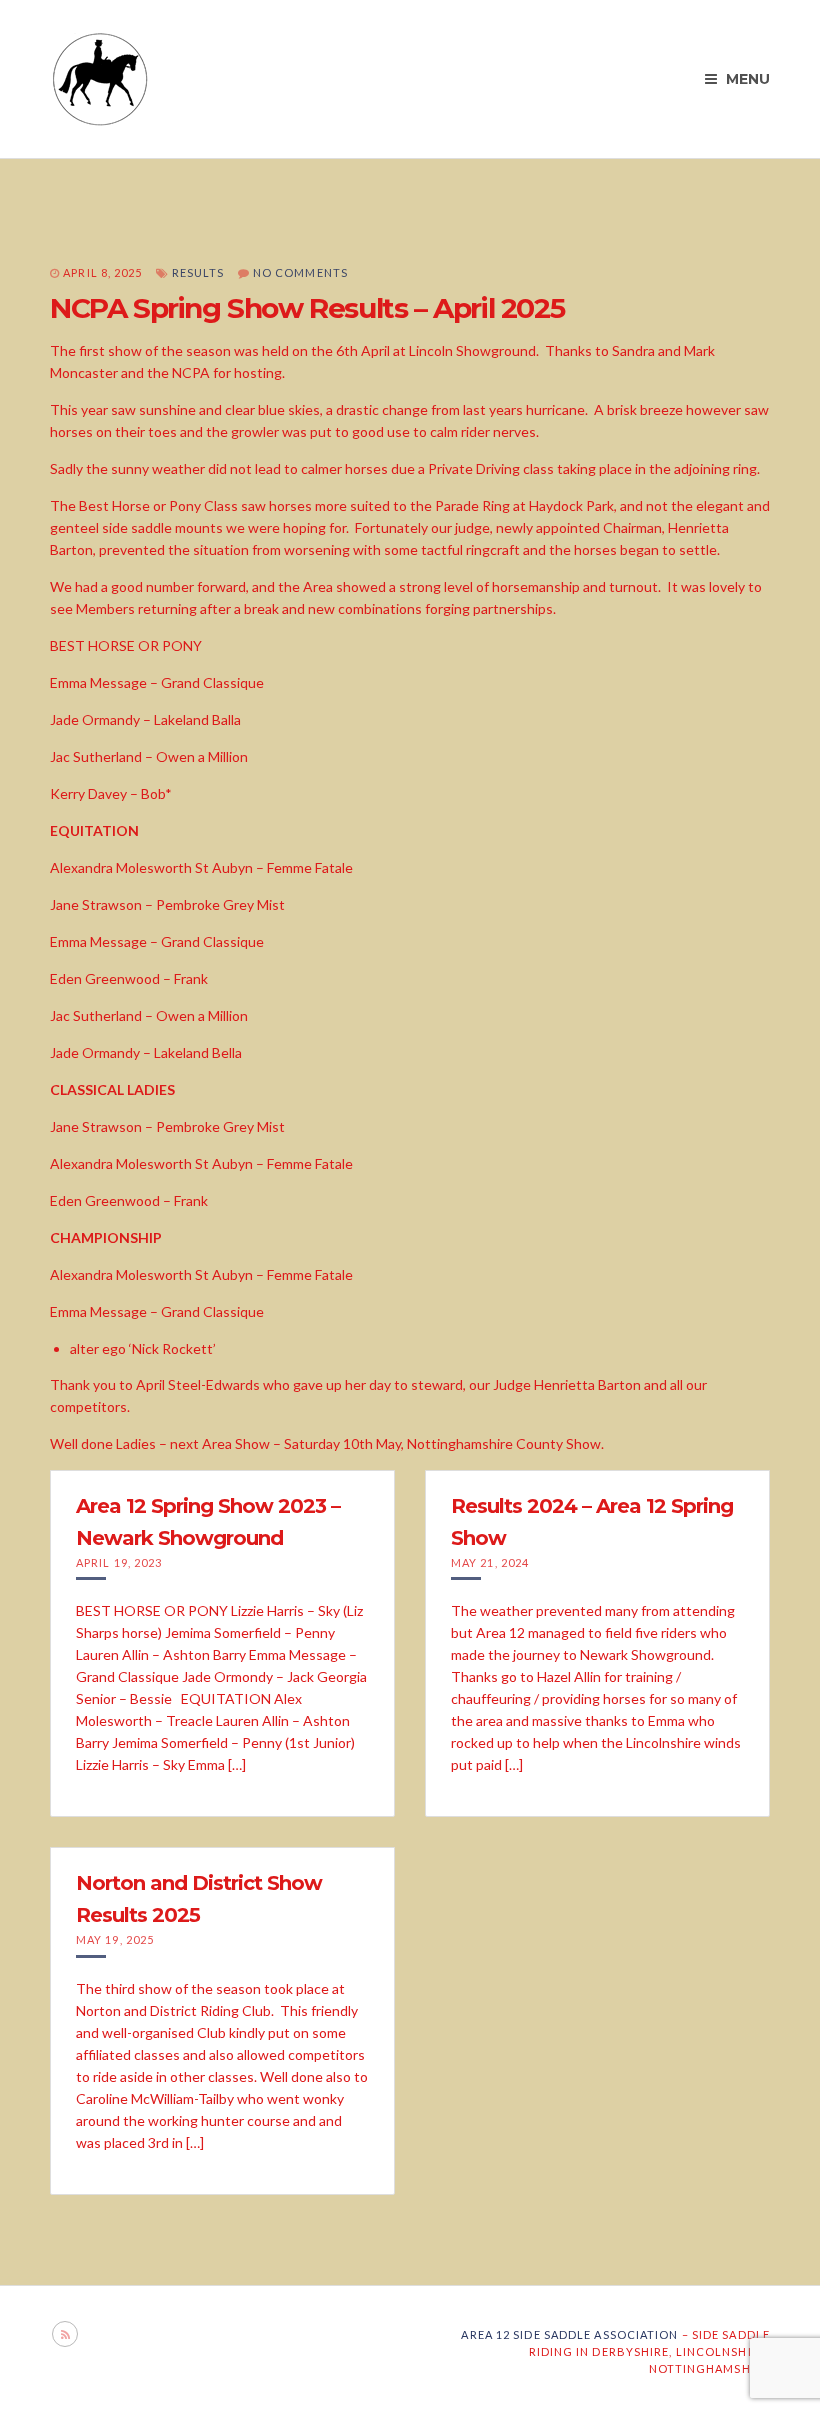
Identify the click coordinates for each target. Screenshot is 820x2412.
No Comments (300, 272)
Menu (746, 79)
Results (198, 272)
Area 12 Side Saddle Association (569, 2334)
